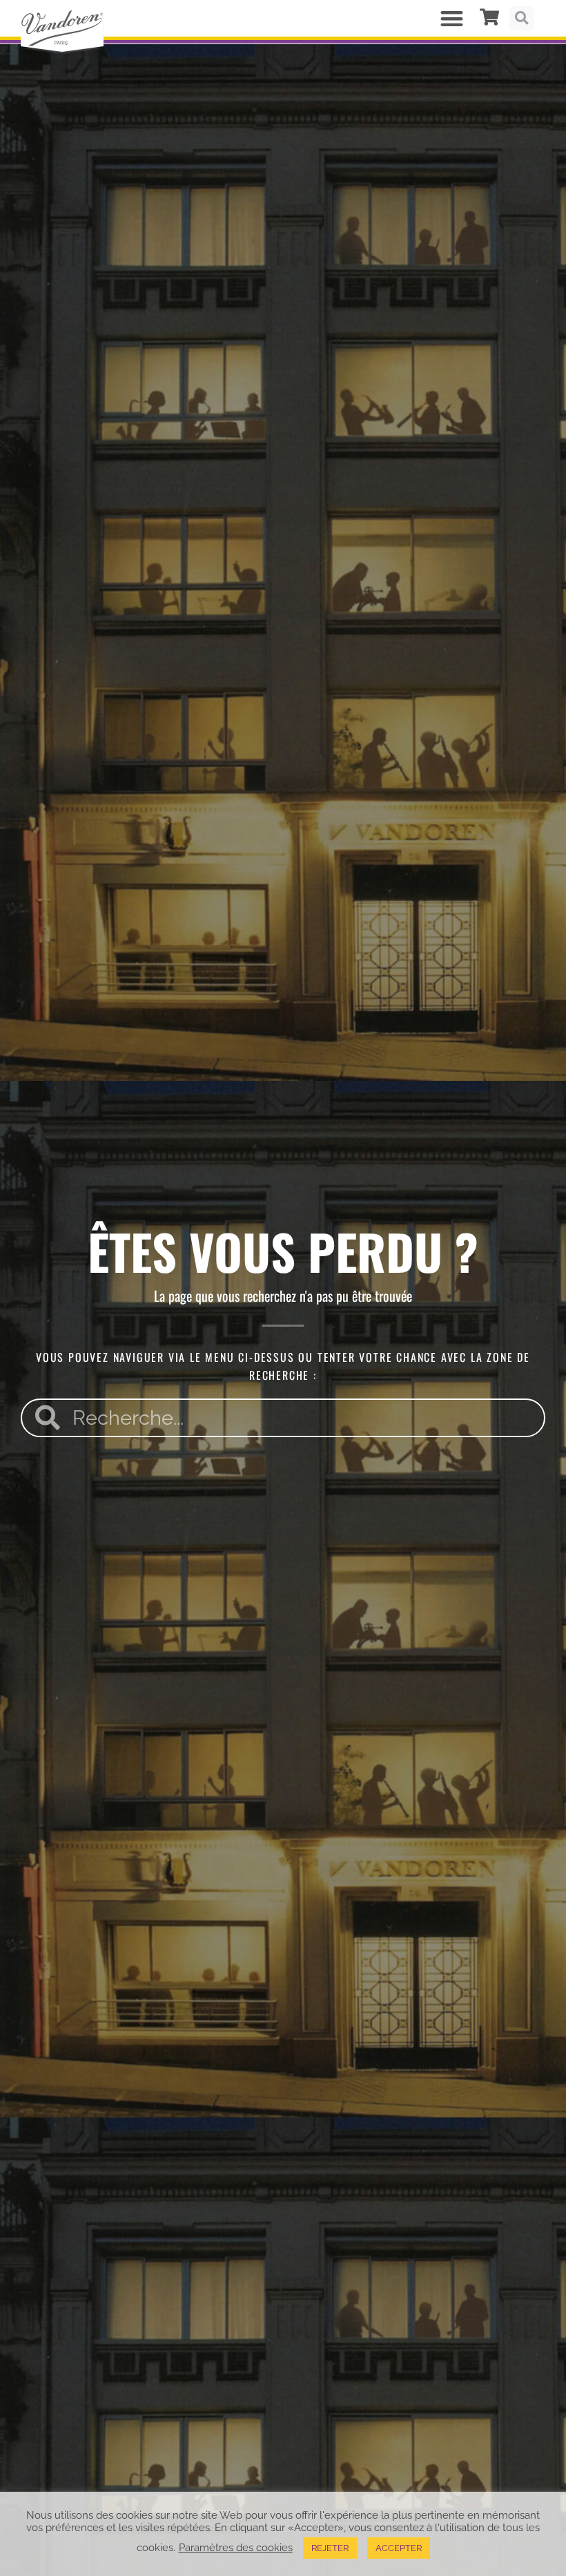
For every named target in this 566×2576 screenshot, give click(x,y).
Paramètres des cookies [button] (236, 2547)
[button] (452, 18)
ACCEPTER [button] (399, 2548)
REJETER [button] (330, 2548)
